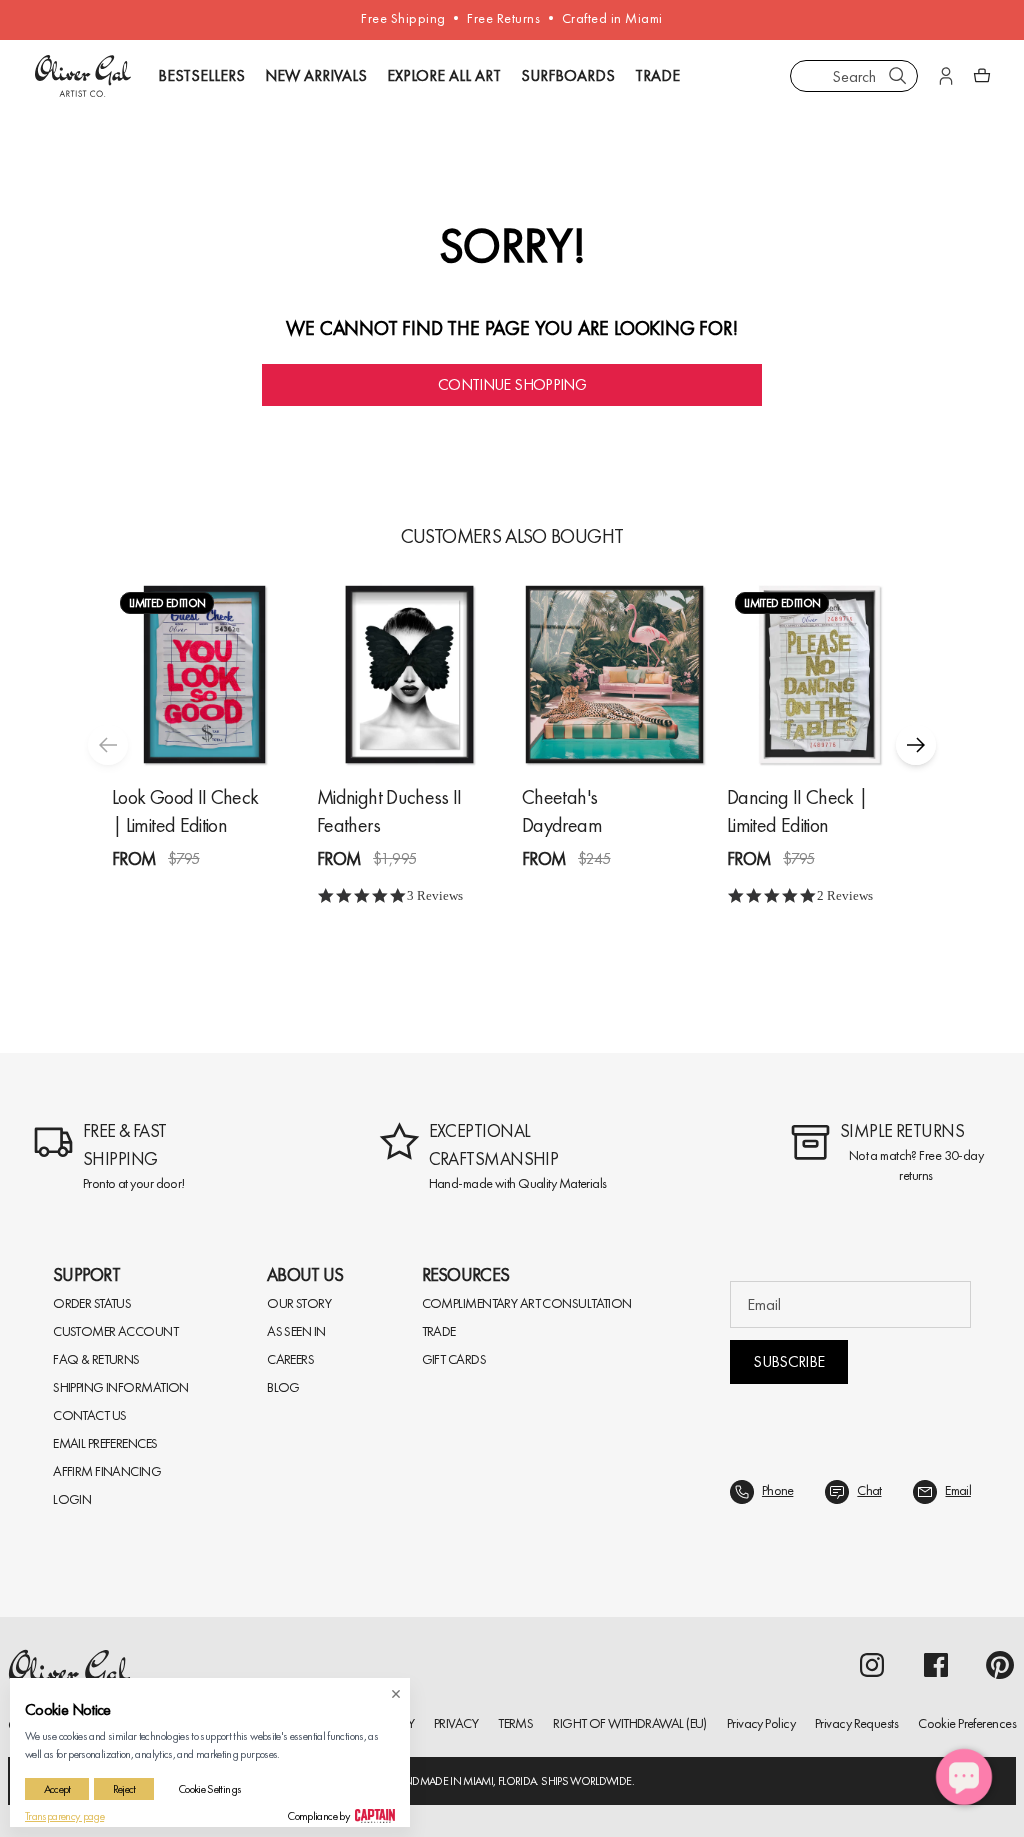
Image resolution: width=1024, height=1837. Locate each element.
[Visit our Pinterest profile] (1000, 1665)
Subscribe (788, 1361)
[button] (916, 745)
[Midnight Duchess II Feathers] (409, 674)
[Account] (946, 76)
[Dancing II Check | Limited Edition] (819, 674)
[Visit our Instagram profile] (872, 1665)
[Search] (898, 76)
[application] (964, 1777)
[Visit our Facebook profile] (936, 1665)
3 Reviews (435, 895)
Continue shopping (512, 384)
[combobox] (854, 76)
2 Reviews (845, 895)
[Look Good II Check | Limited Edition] (204, 674)
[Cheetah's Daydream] (614, 674)
